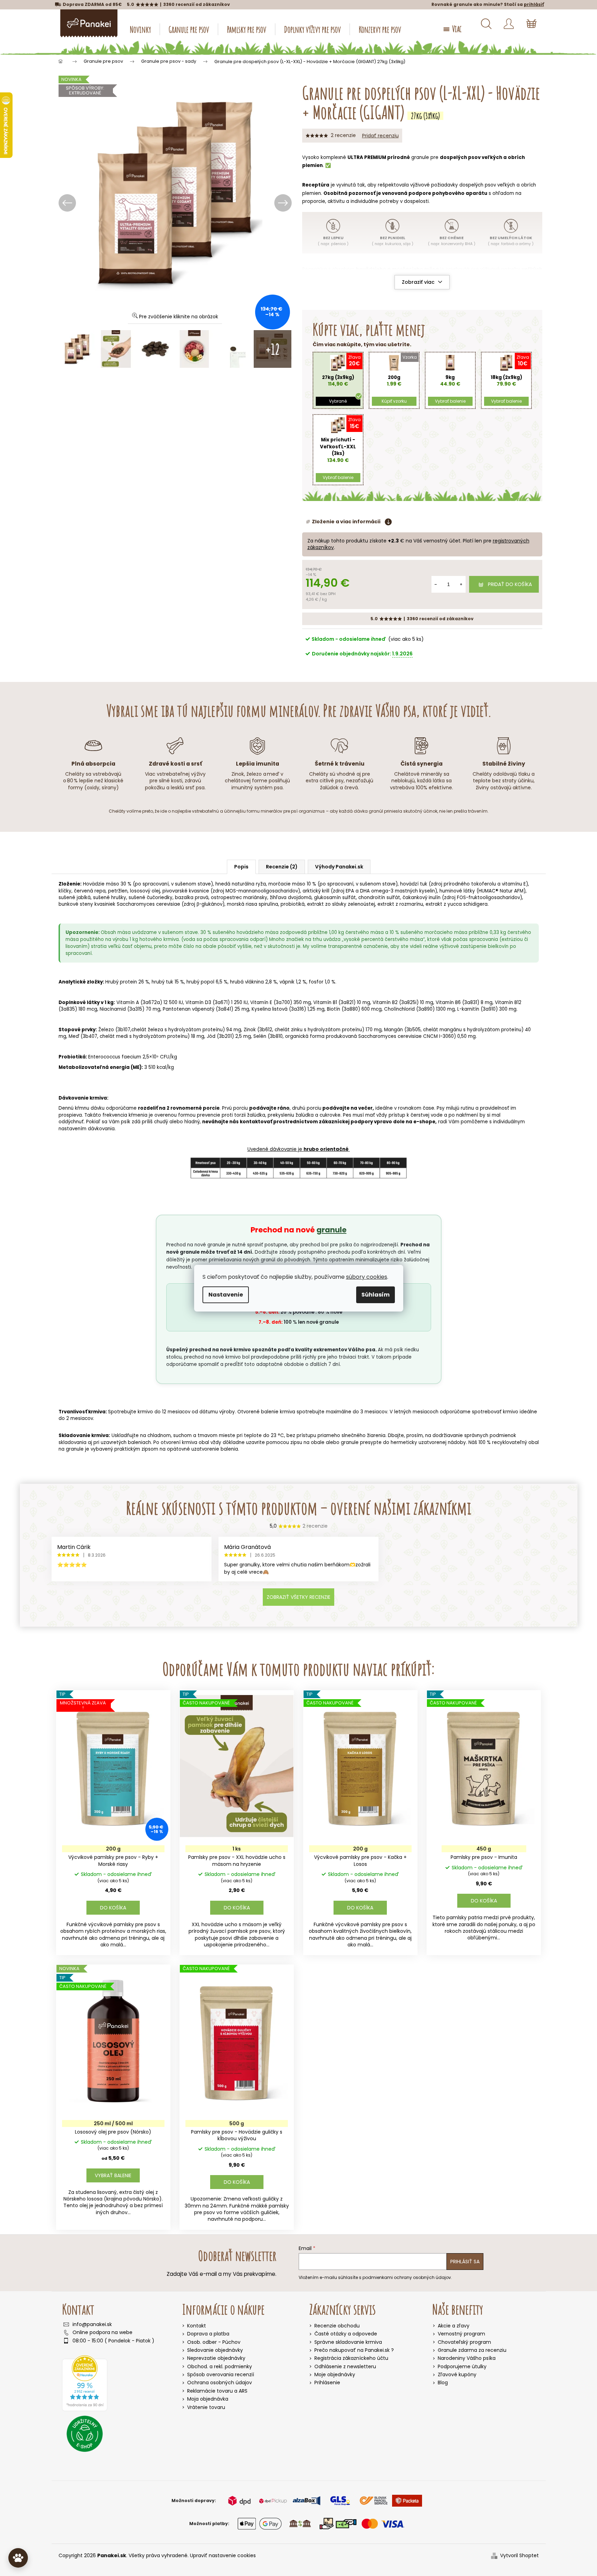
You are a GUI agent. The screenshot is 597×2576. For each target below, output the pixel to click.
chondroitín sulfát (379, 898)
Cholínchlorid (399, 1009)
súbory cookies (367, 1277)
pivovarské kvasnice (186, 891)
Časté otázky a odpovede (346, 2334)
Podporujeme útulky (462, 2367)
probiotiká (293, 904)
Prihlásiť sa (465, 2262)
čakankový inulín (422, 898)
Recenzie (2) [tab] (282, 867)
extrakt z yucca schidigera (457, 904)
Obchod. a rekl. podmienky (220, 2366)
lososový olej (145, 891)
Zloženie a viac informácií (346, 522)
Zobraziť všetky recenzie (298, 1597)
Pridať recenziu (380, 136)
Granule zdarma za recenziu (472, 2350)
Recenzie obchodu (337, 2326)
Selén (260, 1036)
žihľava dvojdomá (291, 898)
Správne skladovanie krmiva (348, 2342)
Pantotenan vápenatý (189, 1009)
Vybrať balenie (113, 2175)
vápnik (287, 982)
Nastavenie (226, 1295)
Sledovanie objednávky (215, 2350)
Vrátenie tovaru (206, 2407)
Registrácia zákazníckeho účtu (351, 2358)
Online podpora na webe (102, 2332)
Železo (106, 1030)
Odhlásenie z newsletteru (345, 2367)
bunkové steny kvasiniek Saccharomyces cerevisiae (119, 904)
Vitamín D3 (198, 1002)
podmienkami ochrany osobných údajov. (407, 2277)
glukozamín (481, 277)
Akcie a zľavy (454, 2326)
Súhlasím (376, 1295)
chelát (139, 1030)
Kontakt (197, 2326)
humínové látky (320, 286)
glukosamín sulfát (335, 898)
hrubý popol (200, 982)
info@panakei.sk (92, 2324)
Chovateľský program (464, 2342)
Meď (74, 1036)
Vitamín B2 (385, 1002)
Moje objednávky (335, 2375)
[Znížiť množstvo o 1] (436, 584)
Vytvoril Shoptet (519, 2556)
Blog (443, 2383)
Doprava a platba (208, 2334)
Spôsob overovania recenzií (221, 2374)
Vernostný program (461, 2334)
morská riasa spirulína (252, 904)
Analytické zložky (81, 982)
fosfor (316, 982)
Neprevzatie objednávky (216, 2358)
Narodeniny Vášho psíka (467, 2358)
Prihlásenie (327, 2383)
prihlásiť (534, 4)
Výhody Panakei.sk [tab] (339, 867)
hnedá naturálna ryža (241, 884)
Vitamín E (261, 1002)
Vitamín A (128, 1002)
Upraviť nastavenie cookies (223, 2555)
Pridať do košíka (510, 584)
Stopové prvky (77, 1030)
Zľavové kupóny (457, 2375)
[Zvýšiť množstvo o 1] (461, 584)
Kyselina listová (270, 1009)
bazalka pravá (192, 898)
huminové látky (457, 891)
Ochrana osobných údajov (220, 2383)
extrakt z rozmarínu (400, 904)
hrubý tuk (162, 982)
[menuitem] (140, 29)
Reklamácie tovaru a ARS (217, 2391)
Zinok (250, 1030)
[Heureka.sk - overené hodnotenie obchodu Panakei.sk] (85, 2383)
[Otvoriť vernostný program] (18, 2558)
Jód (211, 1036)
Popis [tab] (241, 867)
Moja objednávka (208, 2399)
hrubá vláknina (247, 982)
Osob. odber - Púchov (214, 2342)
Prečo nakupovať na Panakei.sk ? (354, 2350)
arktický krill (316, 891)
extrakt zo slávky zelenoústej (341, 904)
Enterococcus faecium (115, 1057)
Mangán (393, 1030)
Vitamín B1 (325, 1002)
